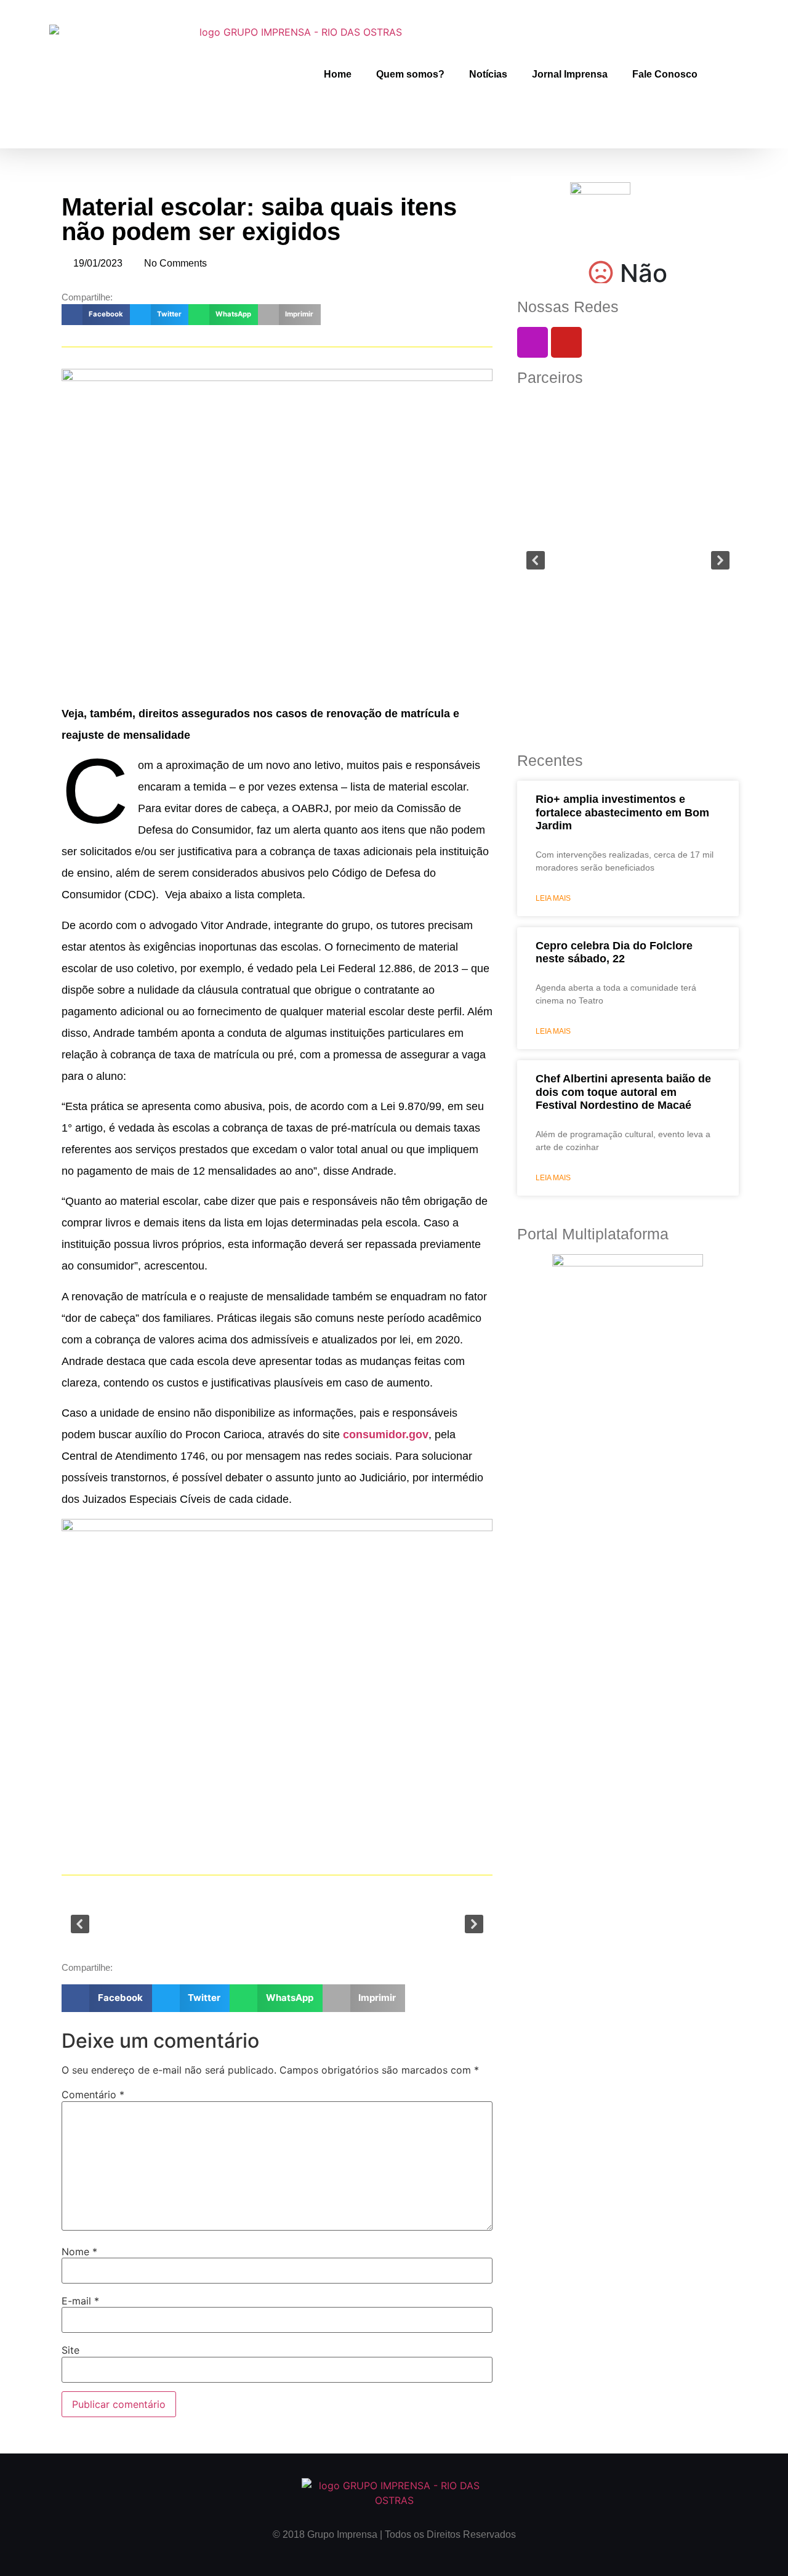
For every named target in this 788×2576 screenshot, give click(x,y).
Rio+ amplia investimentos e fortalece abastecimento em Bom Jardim (622, 812)
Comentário (93, 2095)
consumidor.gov (386, 1435)
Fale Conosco (665, 74)
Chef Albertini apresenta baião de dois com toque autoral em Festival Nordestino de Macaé (623, 1092)
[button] (96, 315)
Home (338, 74)
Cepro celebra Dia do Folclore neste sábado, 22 (614, 952)
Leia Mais (553, 898)
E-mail (80, 2301)
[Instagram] (533, 342)
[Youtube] (566, 342)
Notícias (488, 74)
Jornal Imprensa (570, 74)
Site (70, 2350)
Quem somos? (410, 74)
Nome (79, 2252)
